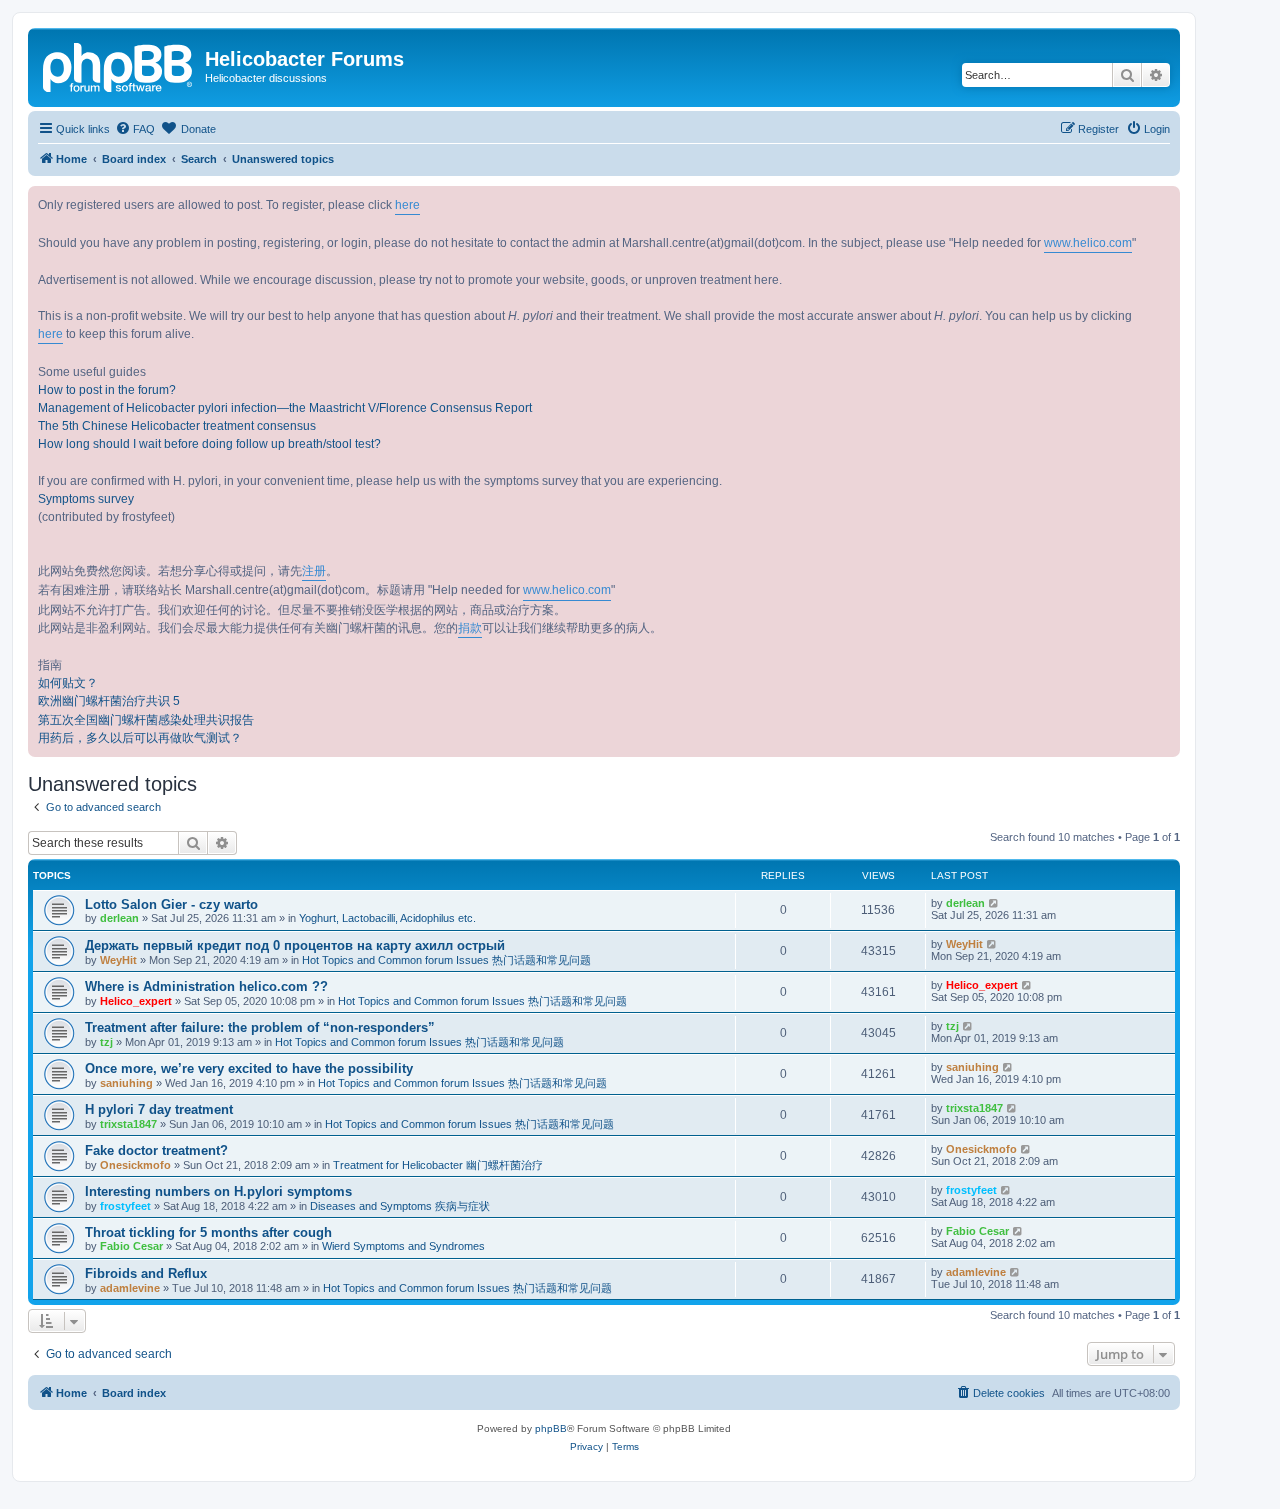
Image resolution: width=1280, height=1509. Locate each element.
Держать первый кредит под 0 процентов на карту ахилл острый (295, 945)
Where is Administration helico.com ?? (206, 986)
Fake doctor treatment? (156, 1150)
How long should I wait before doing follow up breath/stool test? (209, 444)
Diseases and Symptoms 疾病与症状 (400, 1206)
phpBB (551, 1428)
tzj (106, 1042)
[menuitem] (135, 129)
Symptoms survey (86, 499)
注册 (314, 571)
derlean (119, 918)
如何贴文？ (68, 683)
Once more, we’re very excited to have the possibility (249, 1068)
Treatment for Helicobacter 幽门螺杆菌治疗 (438, 1165)
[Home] (119, 65)
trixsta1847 (128, 1124)
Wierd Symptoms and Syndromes (403, 1246)
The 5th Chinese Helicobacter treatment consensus (177, 426)
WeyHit (118, 960)
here (407, 205)
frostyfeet (125, 1206)
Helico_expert (136, 1001)
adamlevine (130, 1288)
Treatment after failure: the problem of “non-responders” (260, 1027)
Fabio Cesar (131, 1246)
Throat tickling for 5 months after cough (208, 1232)
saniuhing (126, 1083)
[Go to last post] (994, 903)
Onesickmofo (135, 1165)
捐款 (470, 628)
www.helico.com (1088, 243)
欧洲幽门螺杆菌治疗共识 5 (109, 701)
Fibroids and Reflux (146, 1273)
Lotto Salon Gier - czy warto (171, 904)
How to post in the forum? (107, 390)
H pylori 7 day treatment (159, 1109)
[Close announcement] (1164, 202)
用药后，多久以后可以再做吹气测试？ (140, 738)
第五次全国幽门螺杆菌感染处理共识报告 (146, 720)
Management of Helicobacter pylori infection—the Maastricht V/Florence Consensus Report (285, 408)
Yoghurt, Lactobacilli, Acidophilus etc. (387, 918)
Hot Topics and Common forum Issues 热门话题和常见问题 (446, 960)
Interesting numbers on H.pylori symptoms (218, 1191)
